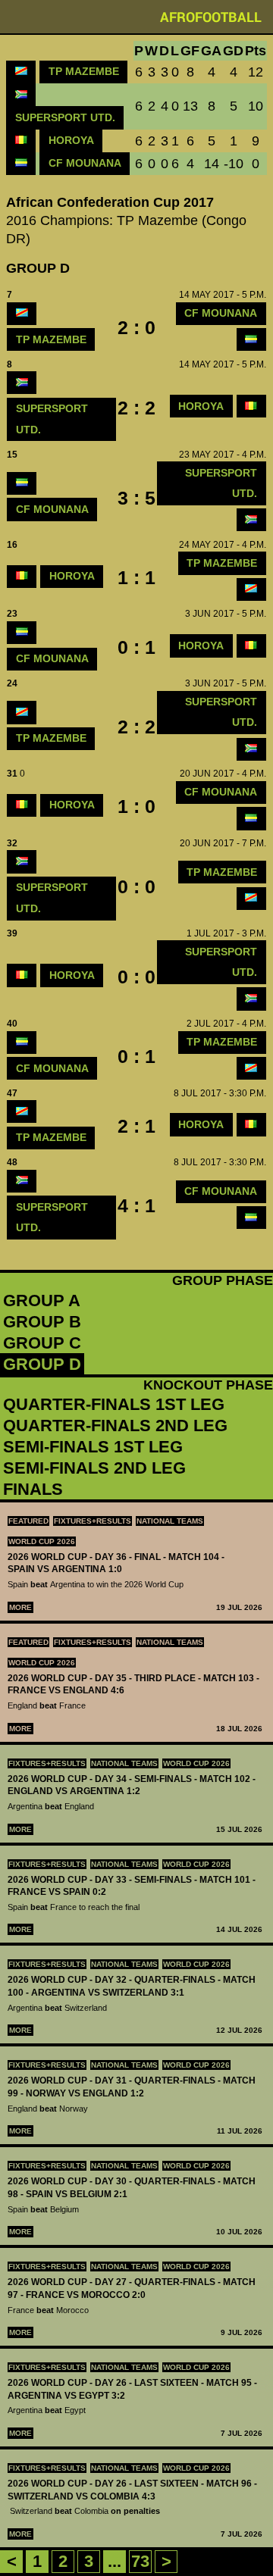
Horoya (71, 140)
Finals (33, 1489)
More (20, 1607)
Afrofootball (211, 17)
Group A (42, 1301)
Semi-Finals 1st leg (93, 1447)
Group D (42, 1364)
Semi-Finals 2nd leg (94, 1468)
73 (140, 2561)
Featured (28, 1521)
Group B (42, 1322)
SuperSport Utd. (65, 117)
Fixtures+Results (93, 1521)
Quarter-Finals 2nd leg (115, 1426)
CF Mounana (85, 163)
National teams (170, 1521)
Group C (42, 1343)
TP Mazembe (84, 71)
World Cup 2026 (42, 1541)
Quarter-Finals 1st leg (114, 1404)
